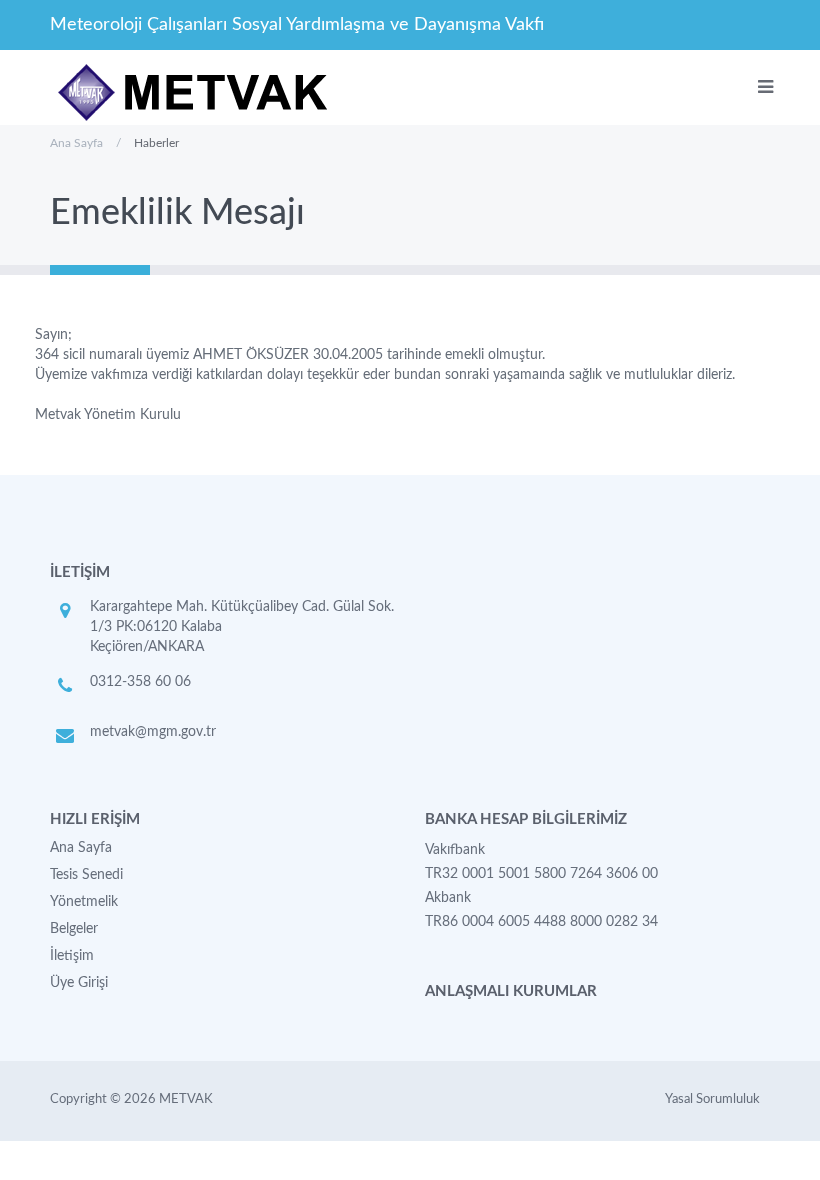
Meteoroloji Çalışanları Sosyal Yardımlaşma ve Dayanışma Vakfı (297, 25)
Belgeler (74, 929)
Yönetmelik (84, 902)
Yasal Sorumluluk (712, 1099)
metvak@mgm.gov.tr (153, 732)
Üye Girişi (79, 983)
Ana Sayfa (76, 143)
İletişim (72, 956)
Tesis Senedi (86, 875)
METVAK (186, 1099)
